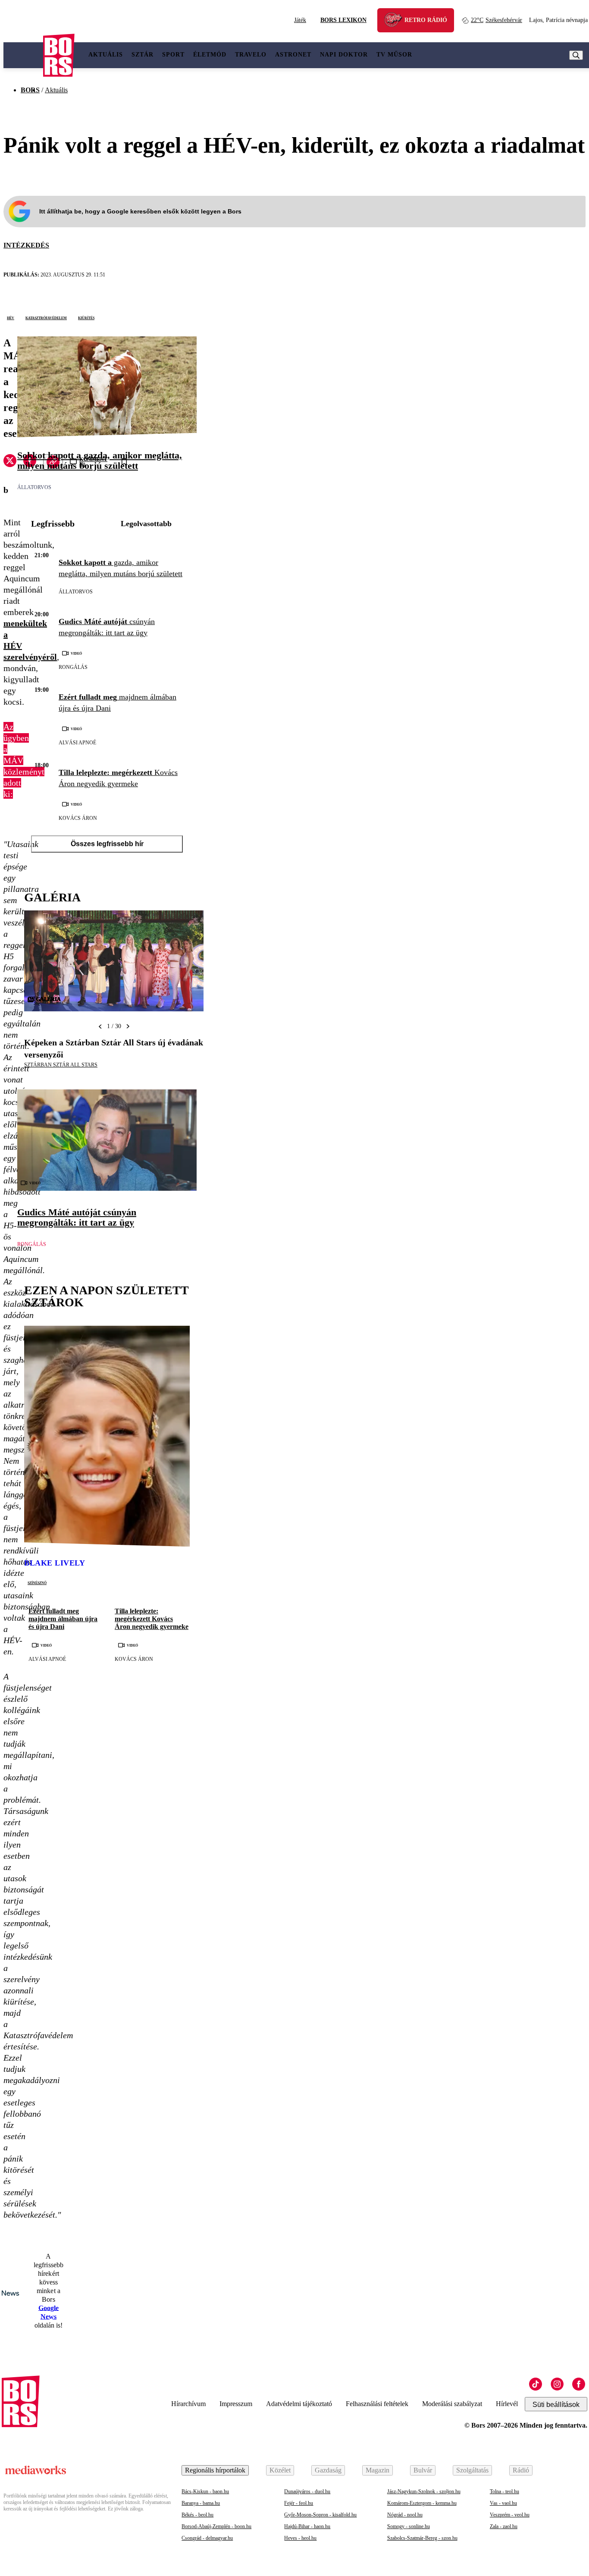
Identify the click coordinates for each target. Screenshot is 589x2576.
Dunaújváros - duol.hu (307, 2491)
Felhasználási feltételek (377, 2404)
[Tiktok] (536, 2384)
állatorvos (34, 487)
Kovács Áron (78, 818)
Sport (173, 55)
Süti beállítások (556, 2405)
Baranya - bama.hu (201, 2503)
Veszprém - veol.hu (510, 2515)
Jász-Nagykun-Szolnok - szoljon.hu (424, 2491)
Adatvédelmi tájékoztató (299, 2404)
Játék (300, 20)
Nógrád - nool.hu (405, 2515)
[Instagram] (557, 2384)
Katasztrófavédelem (46, 317)
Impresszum (236, 2404)
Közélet (280, 2470)
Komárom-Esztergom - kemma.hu (422, 2503)
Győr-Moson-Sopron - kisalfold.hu (320, 2515)
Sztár (143, 55)
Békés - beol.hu (197, 2515)
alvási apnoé (77, 743)
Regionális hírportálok (215, 2470)
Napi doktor (344, 55)
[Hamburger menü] (23, 55)
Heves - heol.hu (300, 2538)
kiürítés (86, 317)
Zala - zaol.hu (504, 2526)
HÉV (11, 317)
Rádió (521, 2470)
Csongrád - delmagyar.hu (207, 2538)
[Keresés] (576, 55)
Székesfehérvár (497, 20)
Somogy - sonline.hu (409, 2526)
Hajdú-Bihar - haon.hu (307, 2526)
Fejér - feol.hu (299, 2503)
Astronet (293, 55)
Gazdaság (328, 2470)
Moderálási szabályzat (452, 2404)
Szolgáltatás (472, 2470)
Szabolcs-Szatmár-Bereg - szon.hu (422, 2538)
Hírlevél (507, 2404)
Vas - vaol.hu (503, 2503)
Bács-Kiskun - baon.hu (205, 2491)
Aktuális (106, 55)
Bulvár (423, 2470)
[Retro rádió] (396, 21)
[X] (10, 462)
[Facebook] (579, 2384)
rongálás (73, 667)
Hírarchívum (188, 2404)
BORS (30, 90)
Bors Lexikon (343, 20)
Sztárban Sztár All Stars (61, 1065)
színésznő (37, 1582)
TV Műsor (394, 55)
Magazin (378, 2470)
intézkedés (26, 245)
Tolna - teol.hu (504, 2491)
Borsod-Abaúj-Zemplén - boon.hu (216, 2526)
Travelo (251, 55)
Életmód (210, 55)
